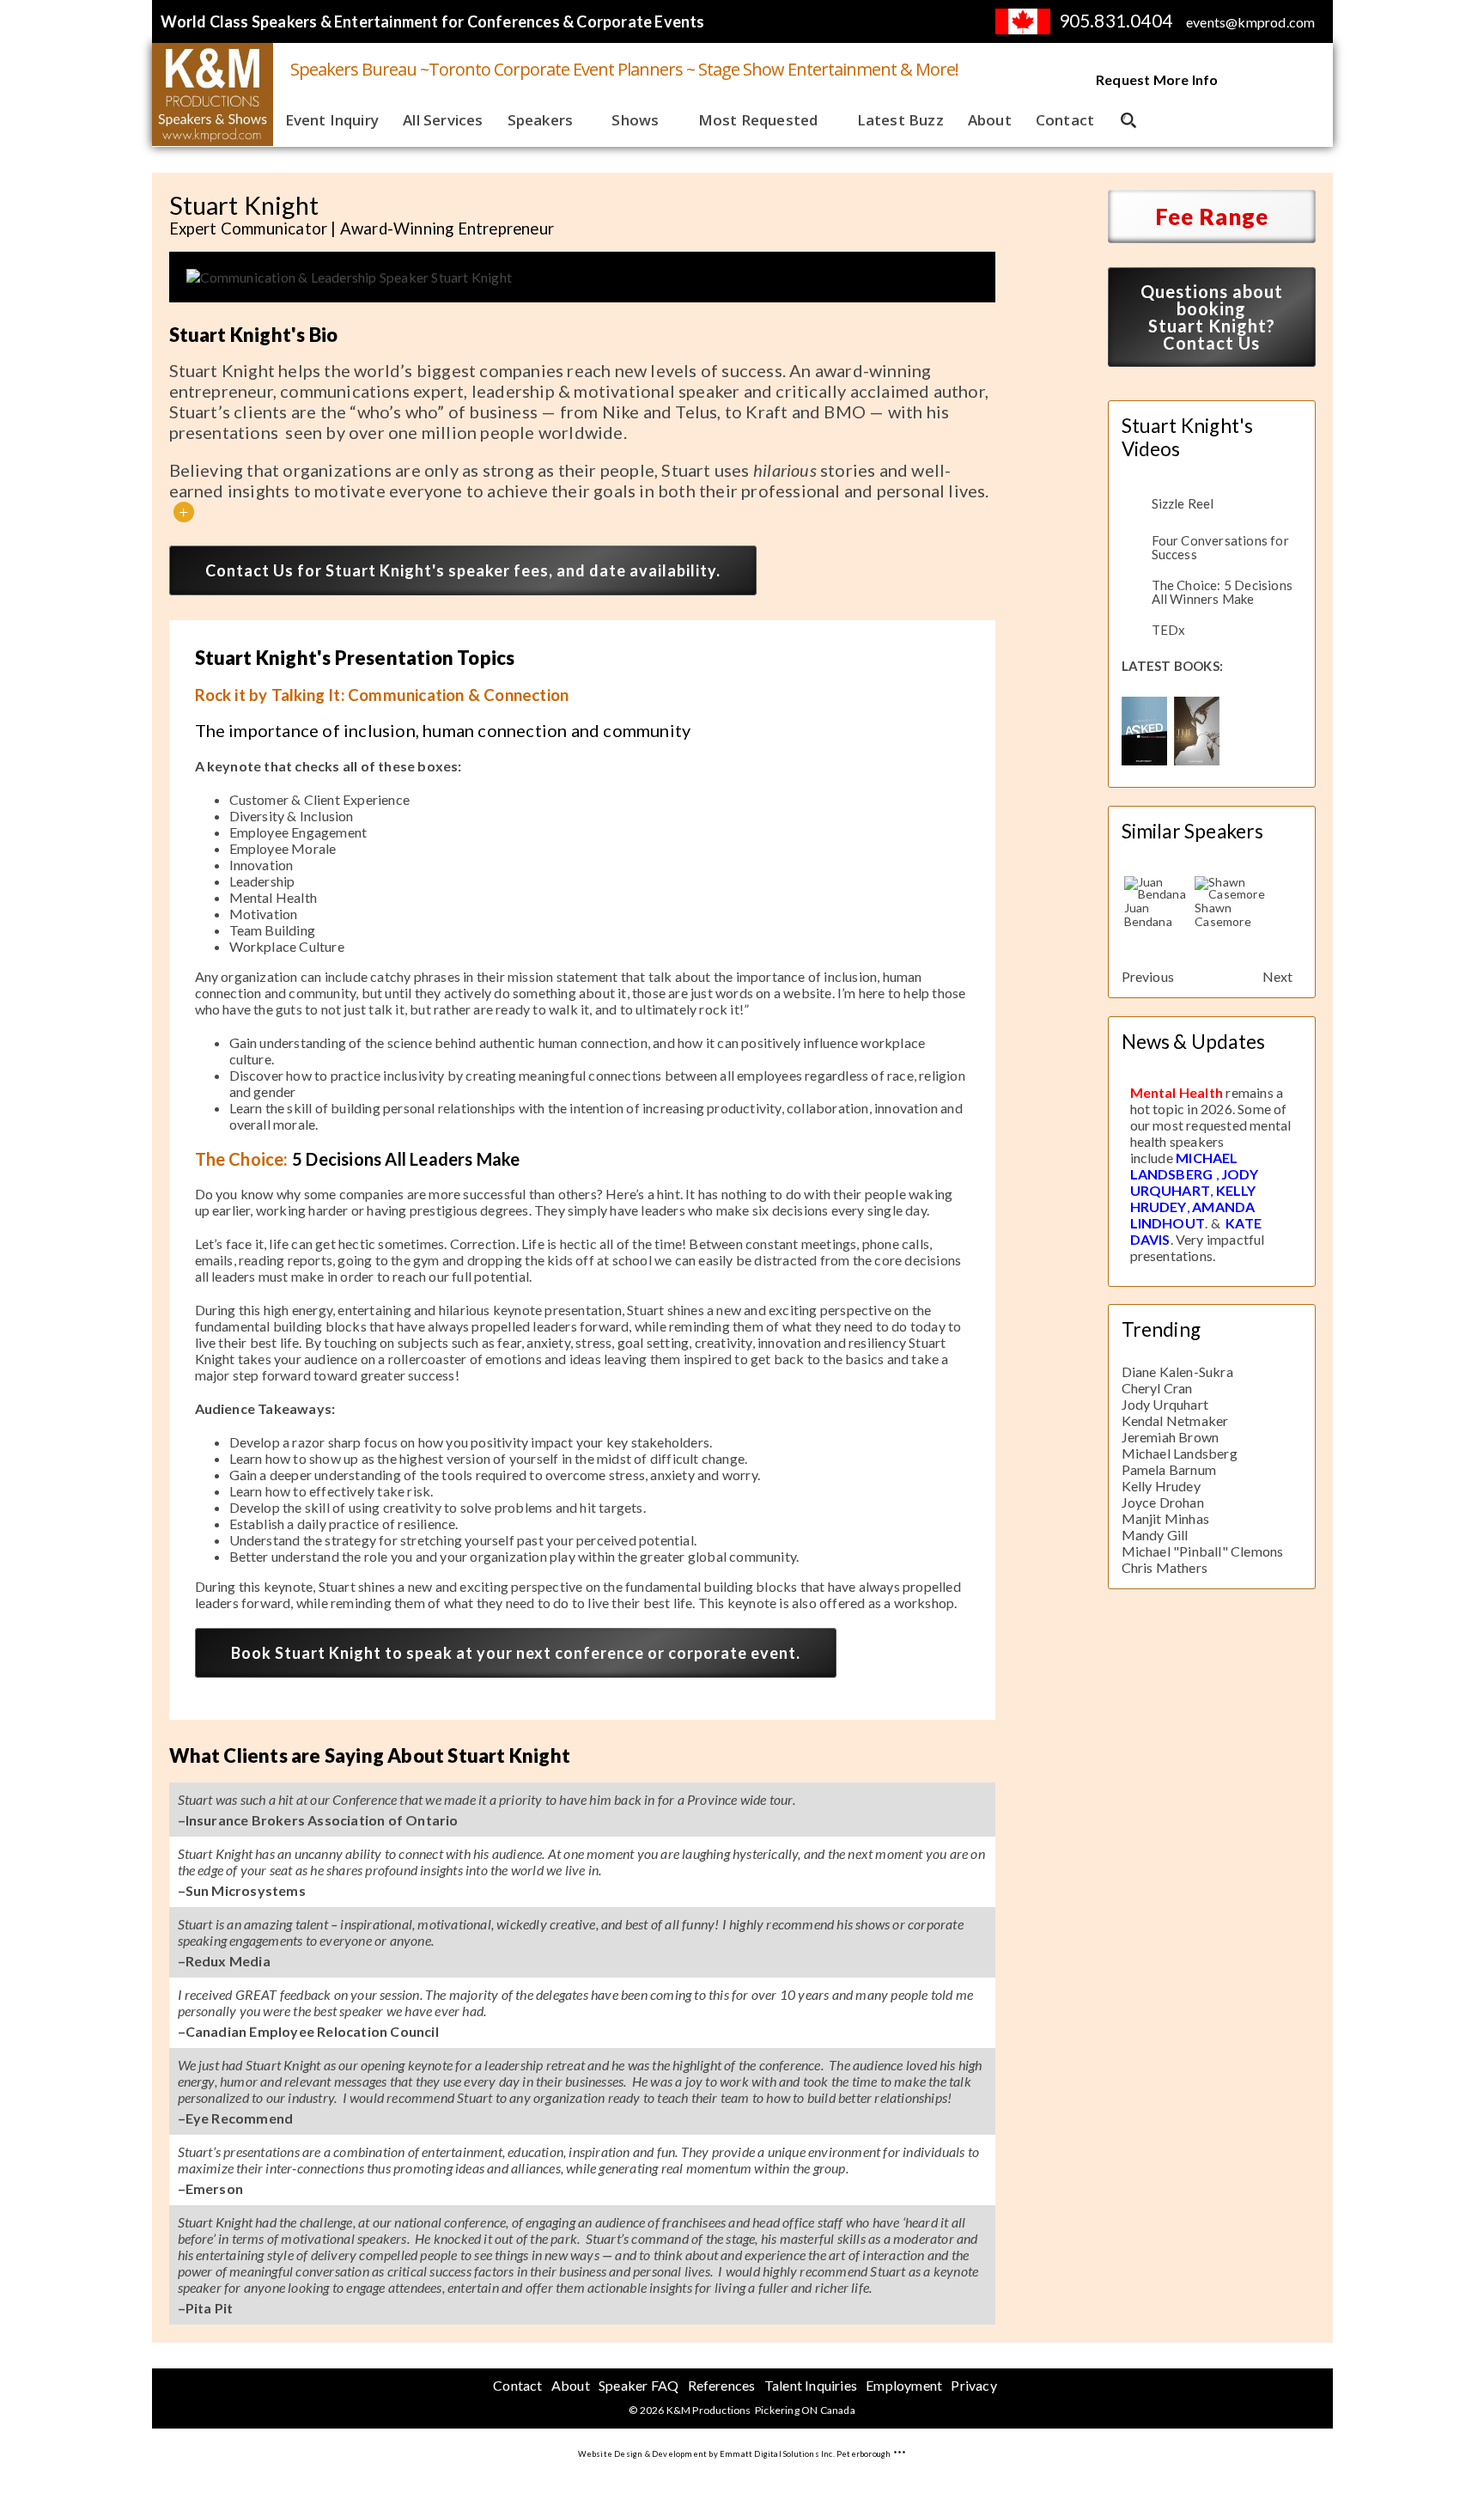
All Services (443, 120)
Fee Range (1212, 216)
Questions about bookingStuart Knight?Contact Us (1212, 317)
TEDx (1169, 630)
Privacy (973, 2385)
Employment (904, 2385)
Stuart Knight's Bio (254, 335)
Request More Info (1157, 79)
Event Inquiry (332, 120)
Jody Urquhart (1165, 1404)
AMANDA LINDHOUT (1193, 1215)
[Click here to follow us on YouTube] (1260, 81)
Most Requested (758, 120)
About (990, 120)
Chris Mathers (1165, 1567)
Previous (1148, 976)
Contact (1065, 120)
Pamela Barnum (1169, 1469)
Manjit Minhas (1166, 1518)
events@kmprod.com (1250, 22)
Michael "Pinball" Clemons (1203, 1551)
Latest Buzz (900, 120)
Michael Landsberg (1180, 1453)
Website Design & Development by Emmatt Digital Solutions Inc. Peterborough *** (742, 2454)
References (722, 2385)
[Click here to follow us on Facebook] (1303, 81)
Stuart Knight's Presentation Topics (355, 658)
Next (1278, 976)
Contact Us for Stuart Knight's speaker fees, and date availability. (463, 570)
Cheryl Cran (1157, 1388)
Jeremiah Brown (1171, 1437)
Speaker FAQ (639, 2385)
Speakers (541, 120)
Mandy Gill (1155, 1535)
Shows (635, 120)
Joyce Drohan (1163, 1502)
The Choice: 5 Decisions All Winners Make (1222, 592)
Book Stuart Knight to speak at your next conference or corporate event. (516, 1653)
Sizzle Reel (1183, 503)
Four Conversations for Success (1220, 547)
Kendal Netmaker (1175, 1420)
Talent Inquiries (811, 2385)
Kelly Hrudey (1161, 1486)
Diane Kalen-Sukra (1177, 1371)
